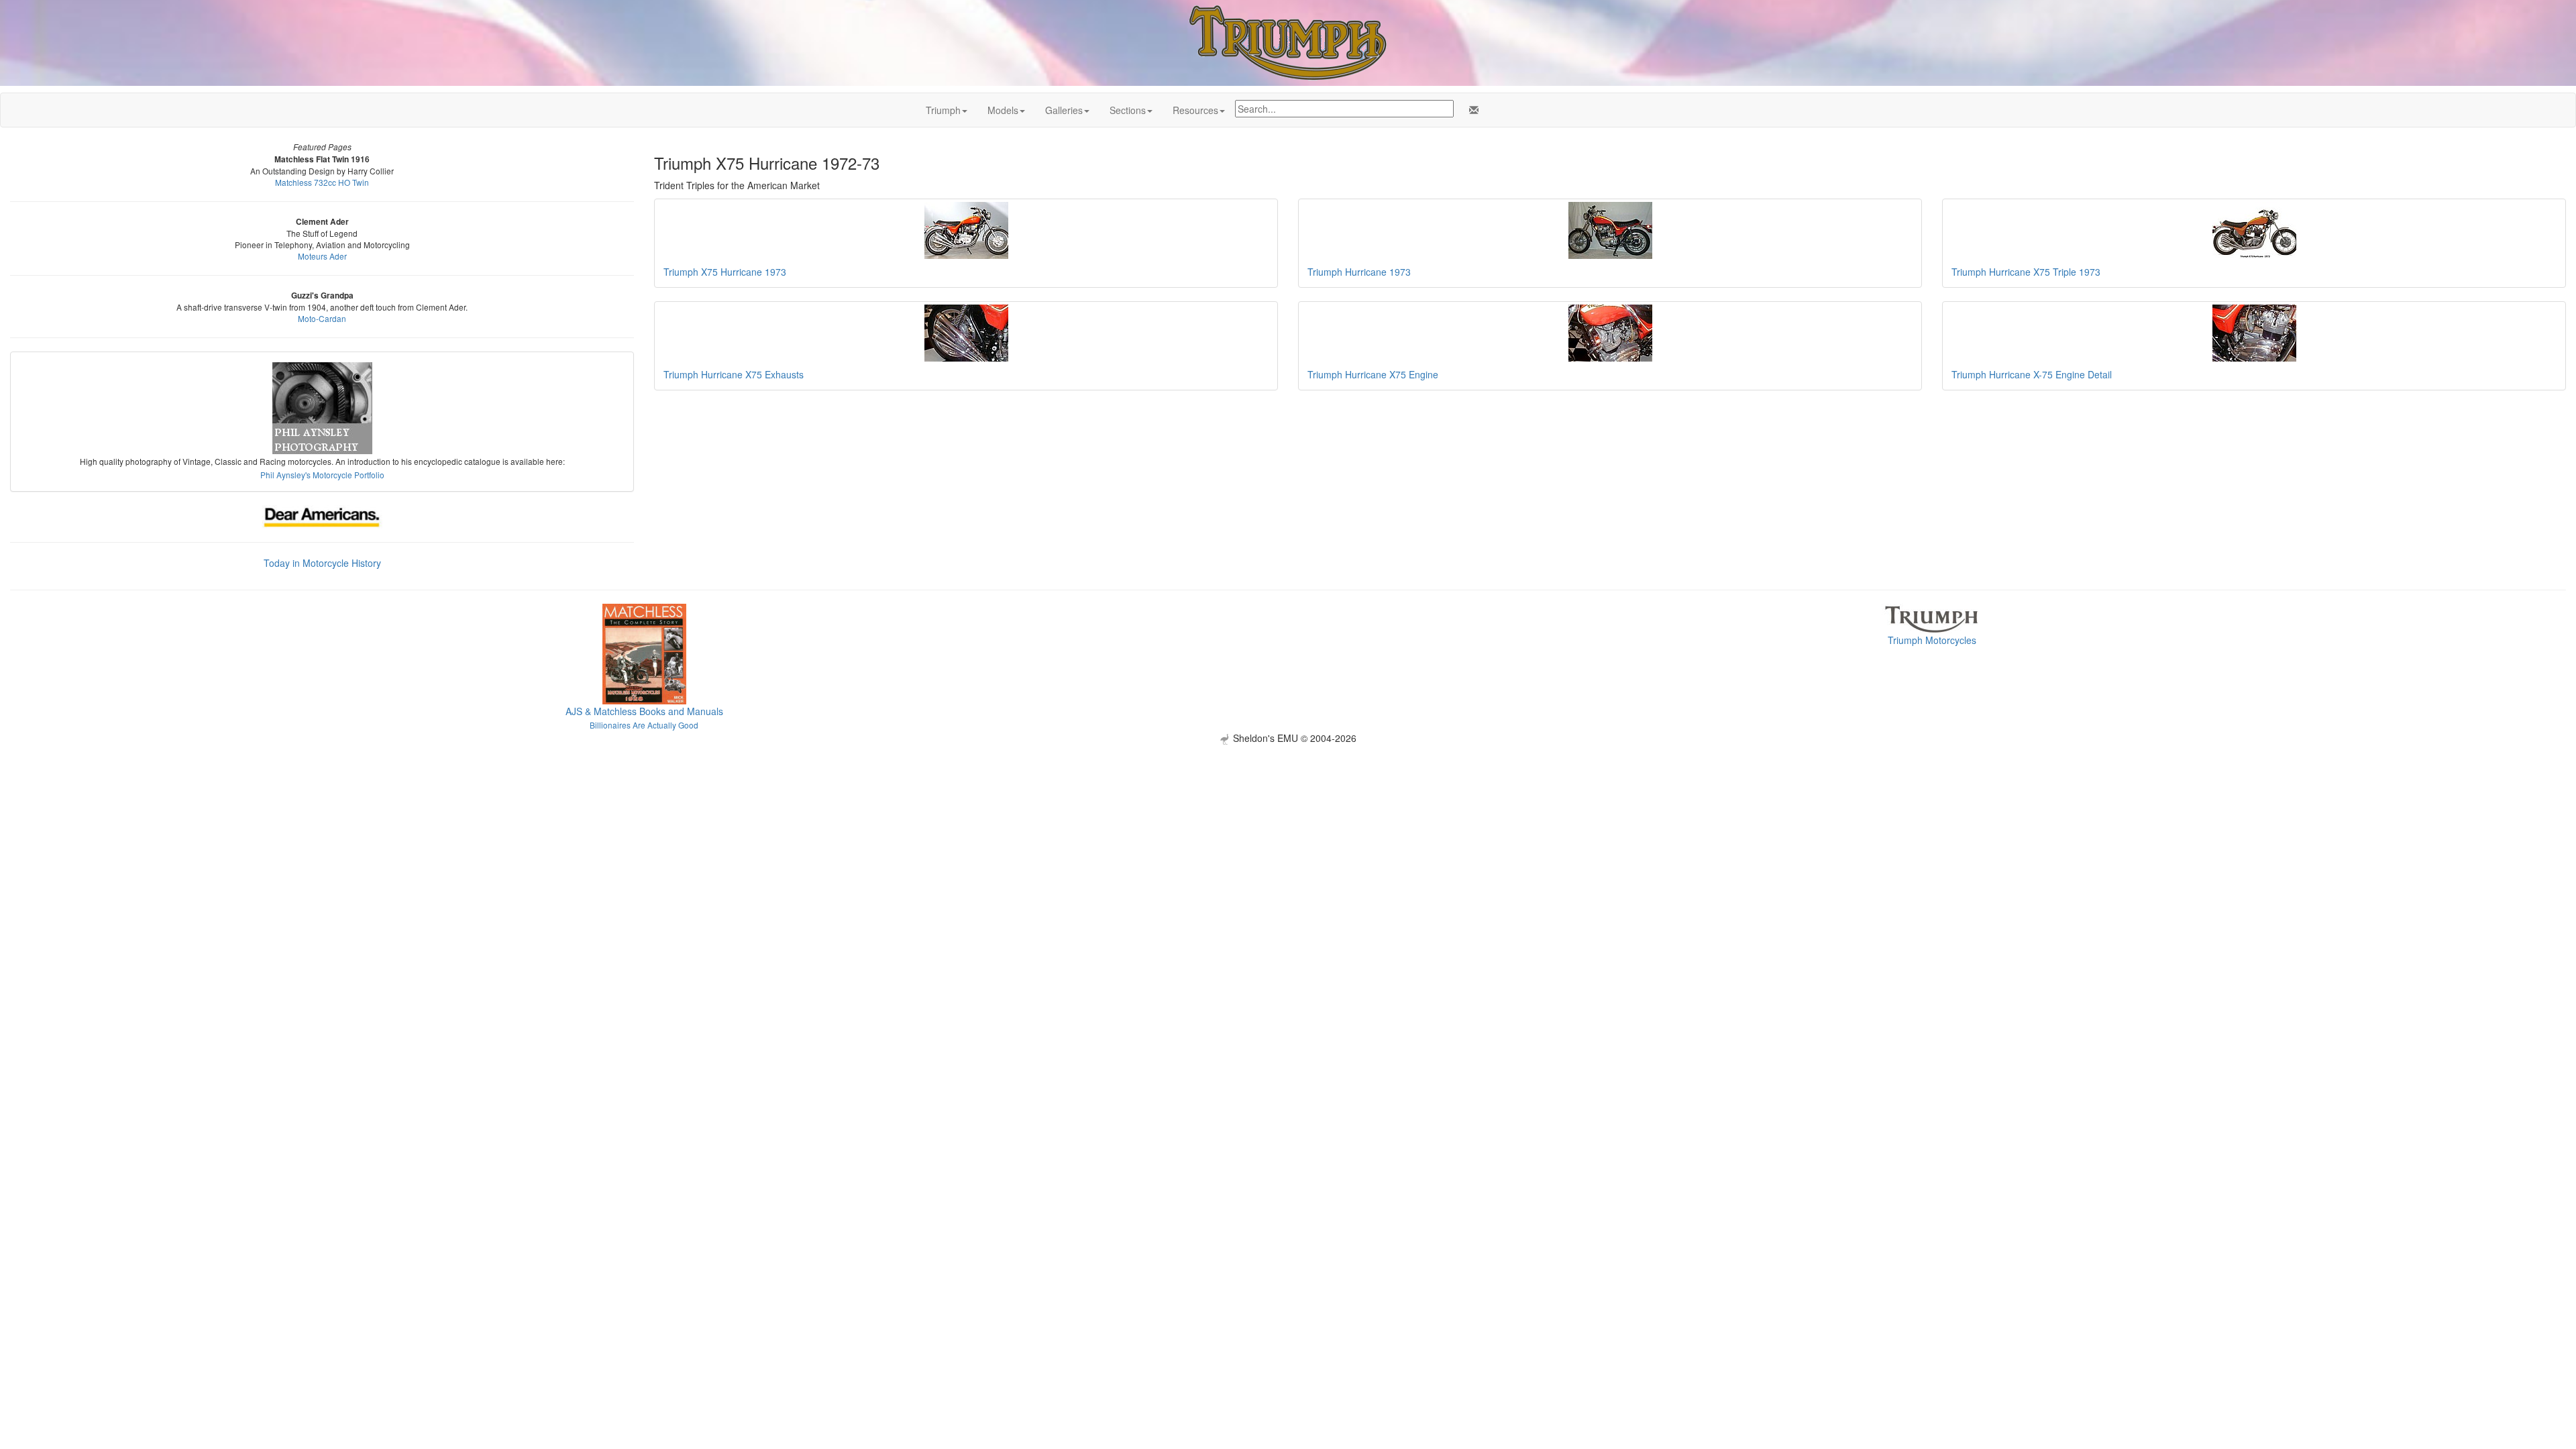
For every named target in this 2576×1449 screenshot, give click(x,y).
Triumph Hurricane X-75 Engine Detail (2032, 374)
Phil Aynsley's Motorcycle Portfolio (322, 475)
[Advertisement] (1288, 839)
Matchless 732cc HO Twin (322, 182)
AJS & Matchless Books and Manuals (644, 711)
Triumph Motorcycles (1932, 640)
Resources (1195, 110)
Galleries (1064, 110)
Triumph (943, 110)
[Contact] (1471, 110)
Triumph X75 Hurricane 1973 (725, 272)
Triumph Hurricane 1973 (1359, 272)
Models (1003, 110)
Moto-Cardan (322, 318)
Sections (1128, 110)
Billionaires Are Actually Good (644, 725)
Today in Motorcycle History (322, 563)
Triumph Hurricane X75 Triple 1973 (2026, 272)
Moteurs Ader (322, 256)
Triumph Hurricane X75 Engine (1373, 374)
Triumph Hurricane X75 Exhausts (734, 374)
